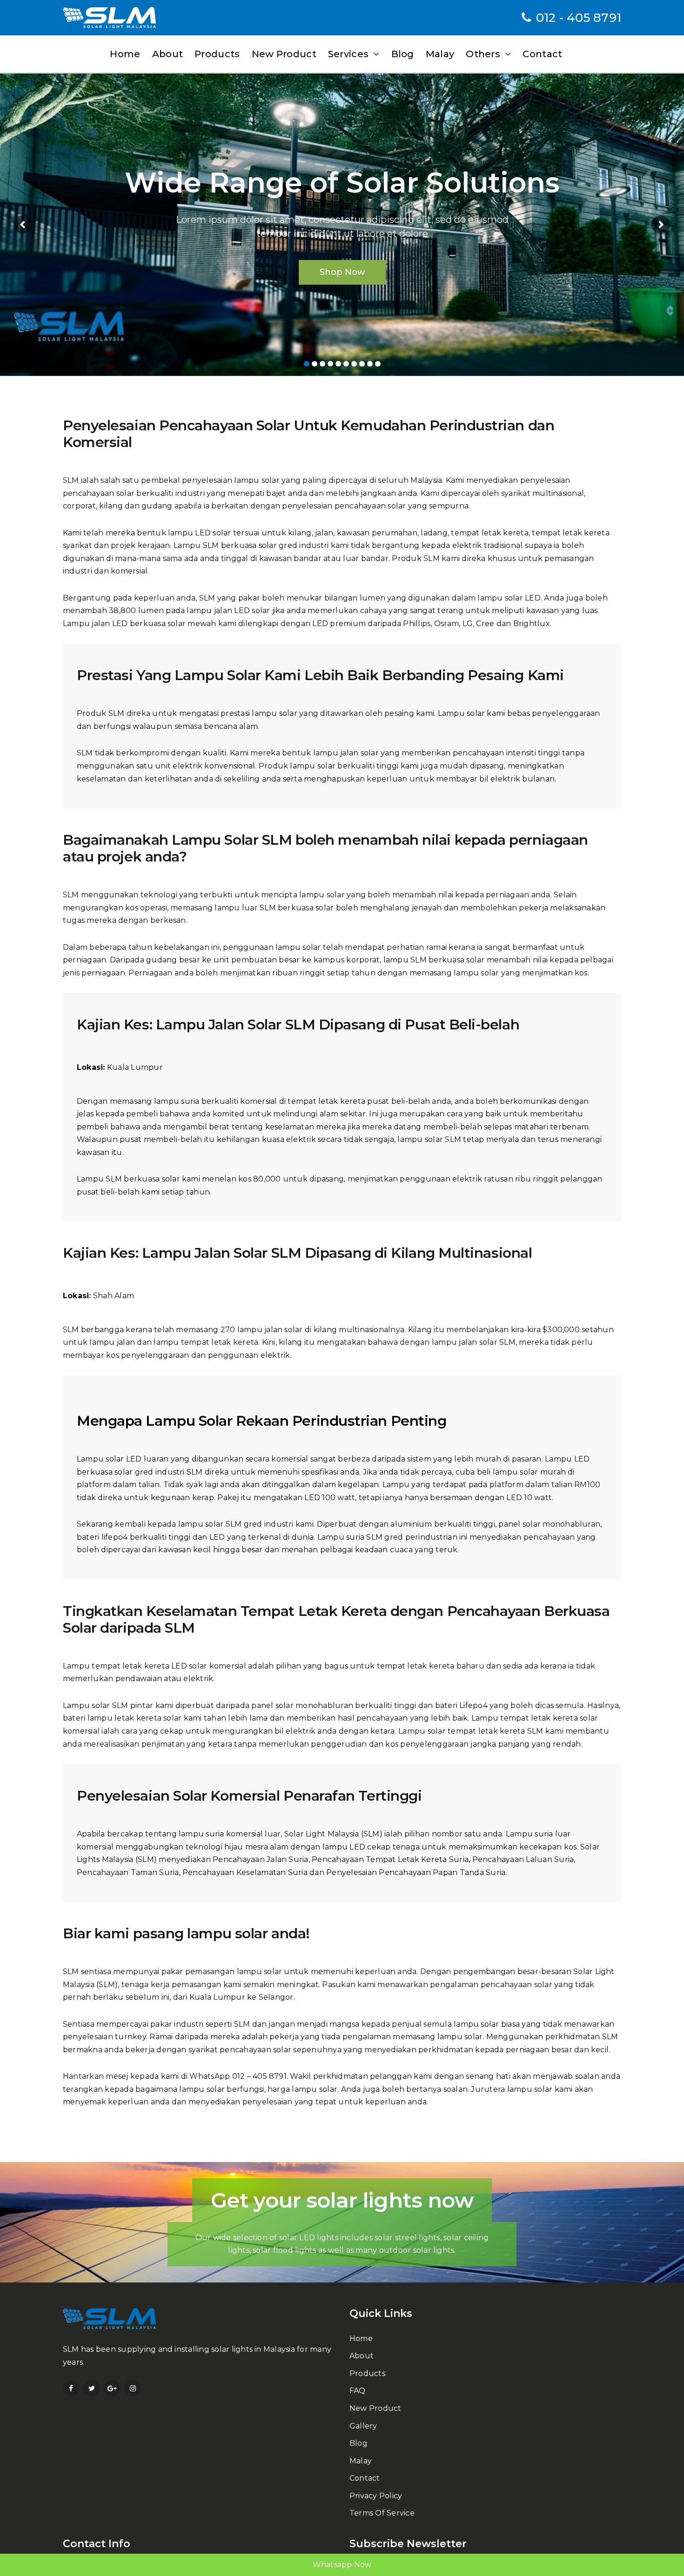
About (362, 2356)
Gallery (363, 2426)
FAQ (358, 2391)
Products (367, 2373)
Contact (365, 2478)
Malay (361, 2461)
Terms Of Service (382, 2513)
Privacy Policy (376, 2496)
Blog (359, 2443)
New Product (376, 2408)
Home (361, 2339)
